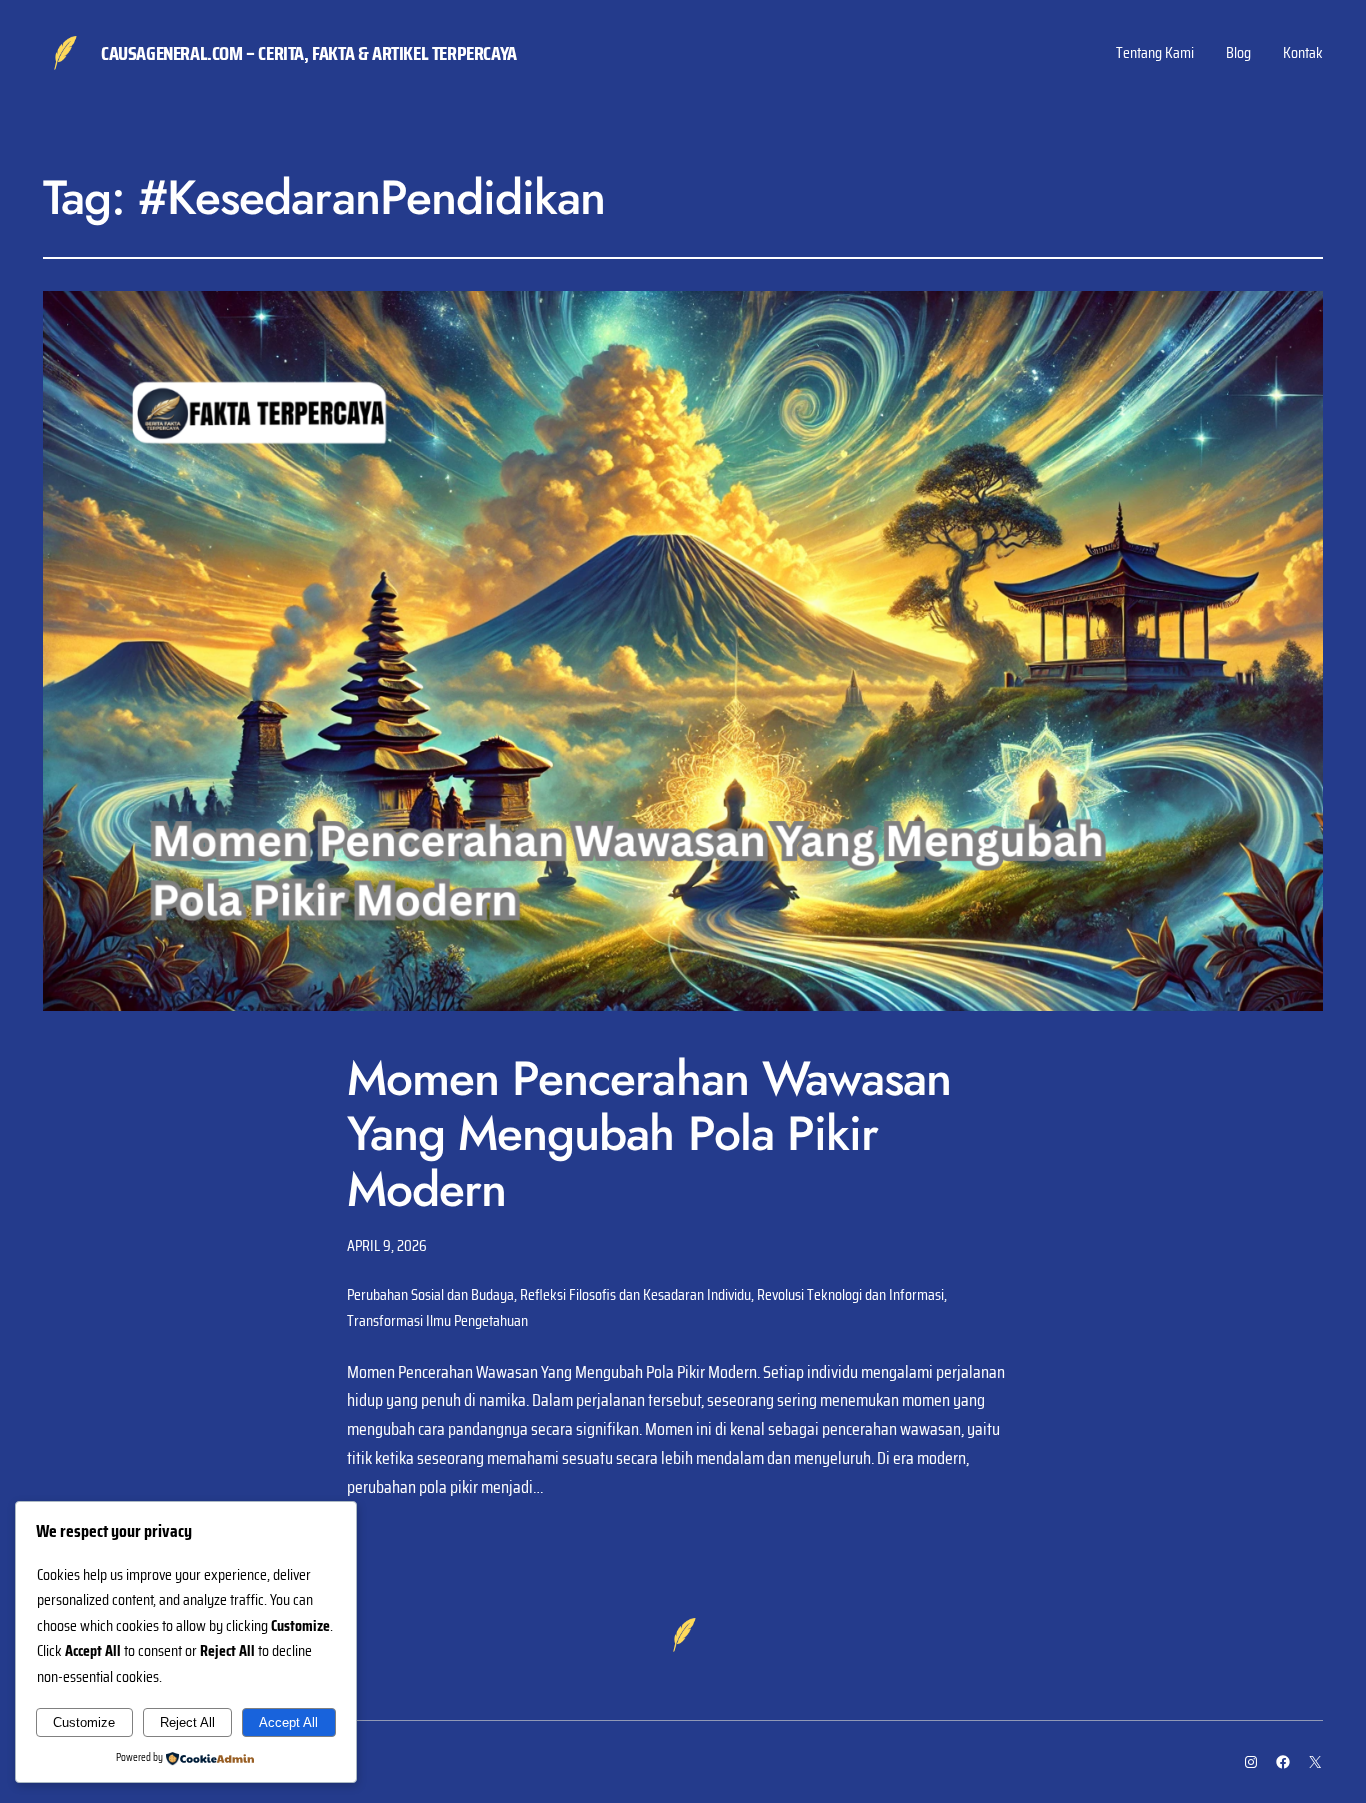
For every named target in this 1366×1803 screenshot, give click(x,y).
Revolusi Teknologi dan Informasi (850, 1294)
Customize (84, 1722)
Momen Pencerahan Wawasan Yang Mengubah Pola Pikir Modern (649, 1134)
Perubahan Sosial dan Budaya (430, 1294)
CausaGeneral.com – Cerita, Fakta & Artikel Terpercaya (309, 53)
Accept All (288, 1722)
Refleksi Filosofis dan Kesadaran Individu (635, 1294)
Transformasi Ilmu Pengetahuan (437, 1320)
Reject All (187, 1722)
